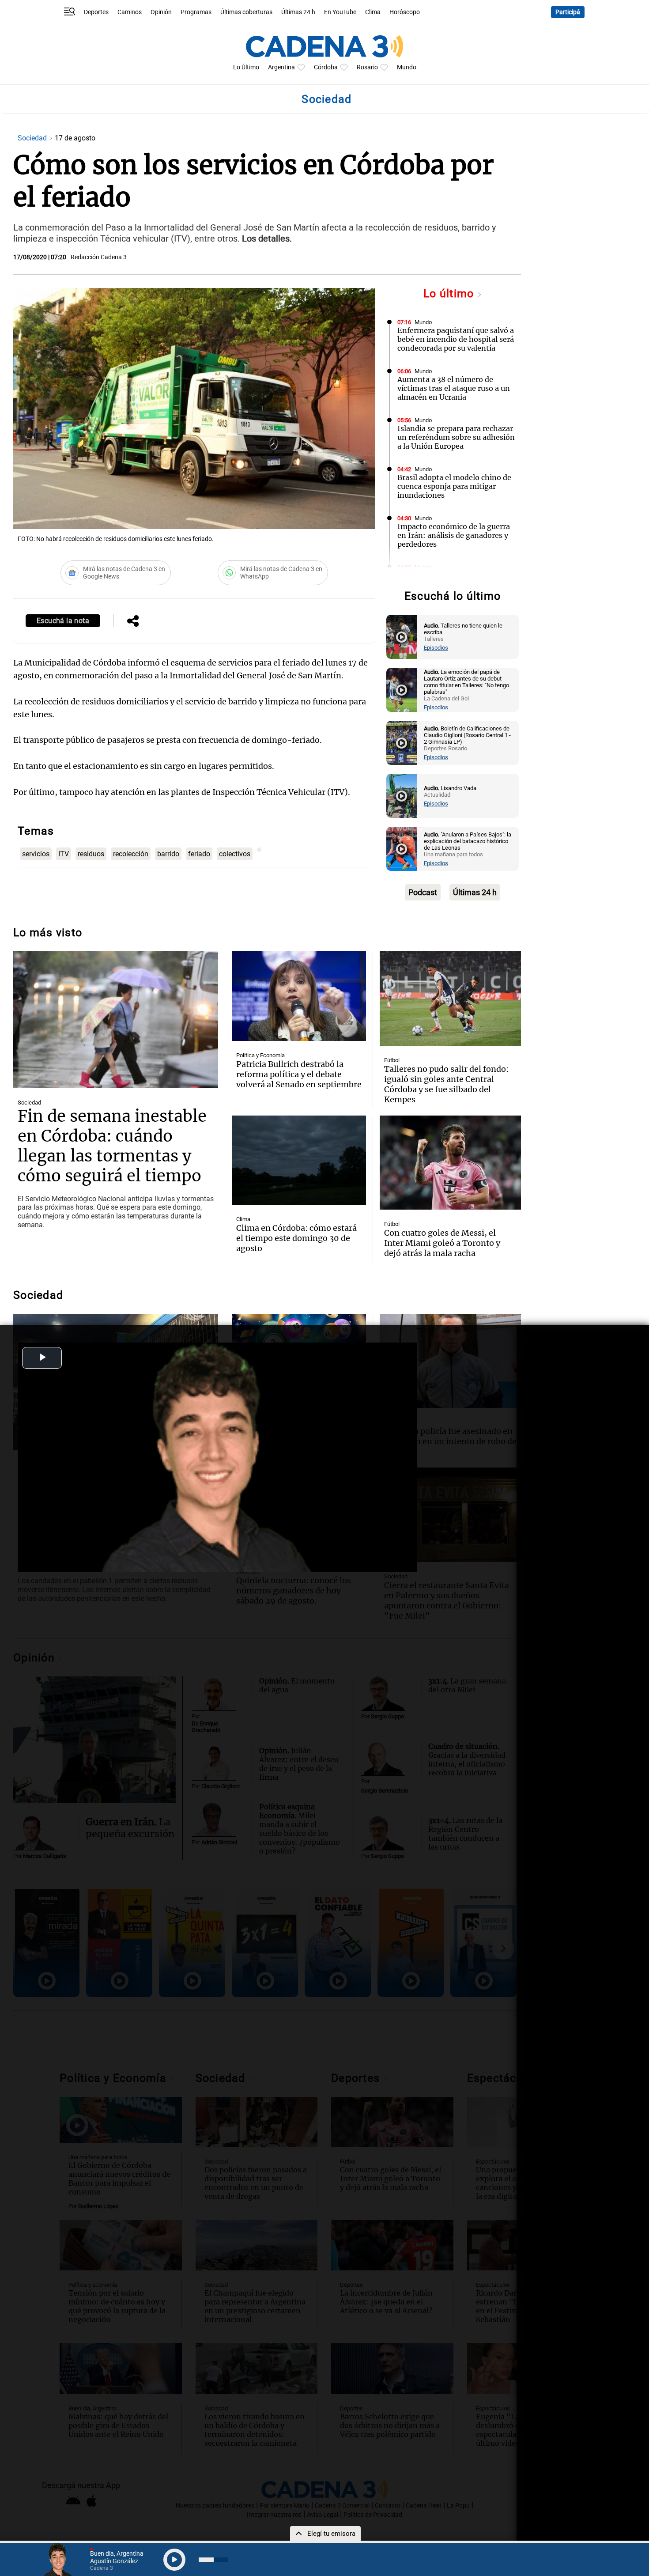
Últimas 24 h (298, 12)
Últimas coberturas (246, 12)
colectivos (235, 854)
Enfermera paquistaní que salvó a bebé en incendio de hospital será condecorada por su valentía (456, 339)
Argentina (281, 67)
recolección (131, 854)
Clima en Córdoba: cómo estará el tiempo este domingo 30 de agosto (296, 1238)
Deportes (96, 12)
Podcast (423, 892)
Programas (196, 12)
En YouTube (340, 12)
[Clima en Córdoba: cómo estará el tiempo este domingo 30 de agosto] (299, 1160)
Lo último (450, 293)
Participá (568, 12)
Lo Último (246, 67)
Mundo (407, 67)
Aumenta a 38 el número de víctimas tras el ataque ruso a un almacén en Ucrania (454, 388)
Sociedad (33, 138)
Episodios (436, 648)
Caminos (130, 12)
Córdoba (326, 67)
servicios (36, 854)
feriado (199, 854)
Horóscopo (405, 12)
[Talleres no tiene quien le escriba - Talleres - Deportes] (402, 637)
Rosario (367, 67)
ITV (64, 854)
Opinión (161, 12)
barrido (168, 854)
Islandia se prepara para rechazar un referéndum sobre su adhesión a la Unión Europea (456, 437)
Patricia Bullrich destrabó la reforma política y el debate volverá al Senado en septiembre (299, 1074)
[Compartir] (133, 622)
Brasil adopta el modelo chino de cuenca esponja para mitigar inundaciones (454, 486)
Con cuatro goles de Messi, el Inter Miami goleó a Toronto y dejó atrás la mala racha (442, 1243)
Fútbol (392, 1060)
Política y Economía (260, 1055)
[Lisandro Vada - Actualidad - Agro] (402, 796)
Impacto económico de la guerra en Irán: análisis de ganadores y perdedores (454, 535)
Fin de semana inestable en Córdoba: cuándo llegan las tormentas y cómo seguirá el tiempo (112, 1146)
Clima (373, 12)
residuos (91, 854)
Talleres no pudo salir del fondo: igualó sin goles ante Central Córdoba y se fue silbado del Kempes (446, 1084)
